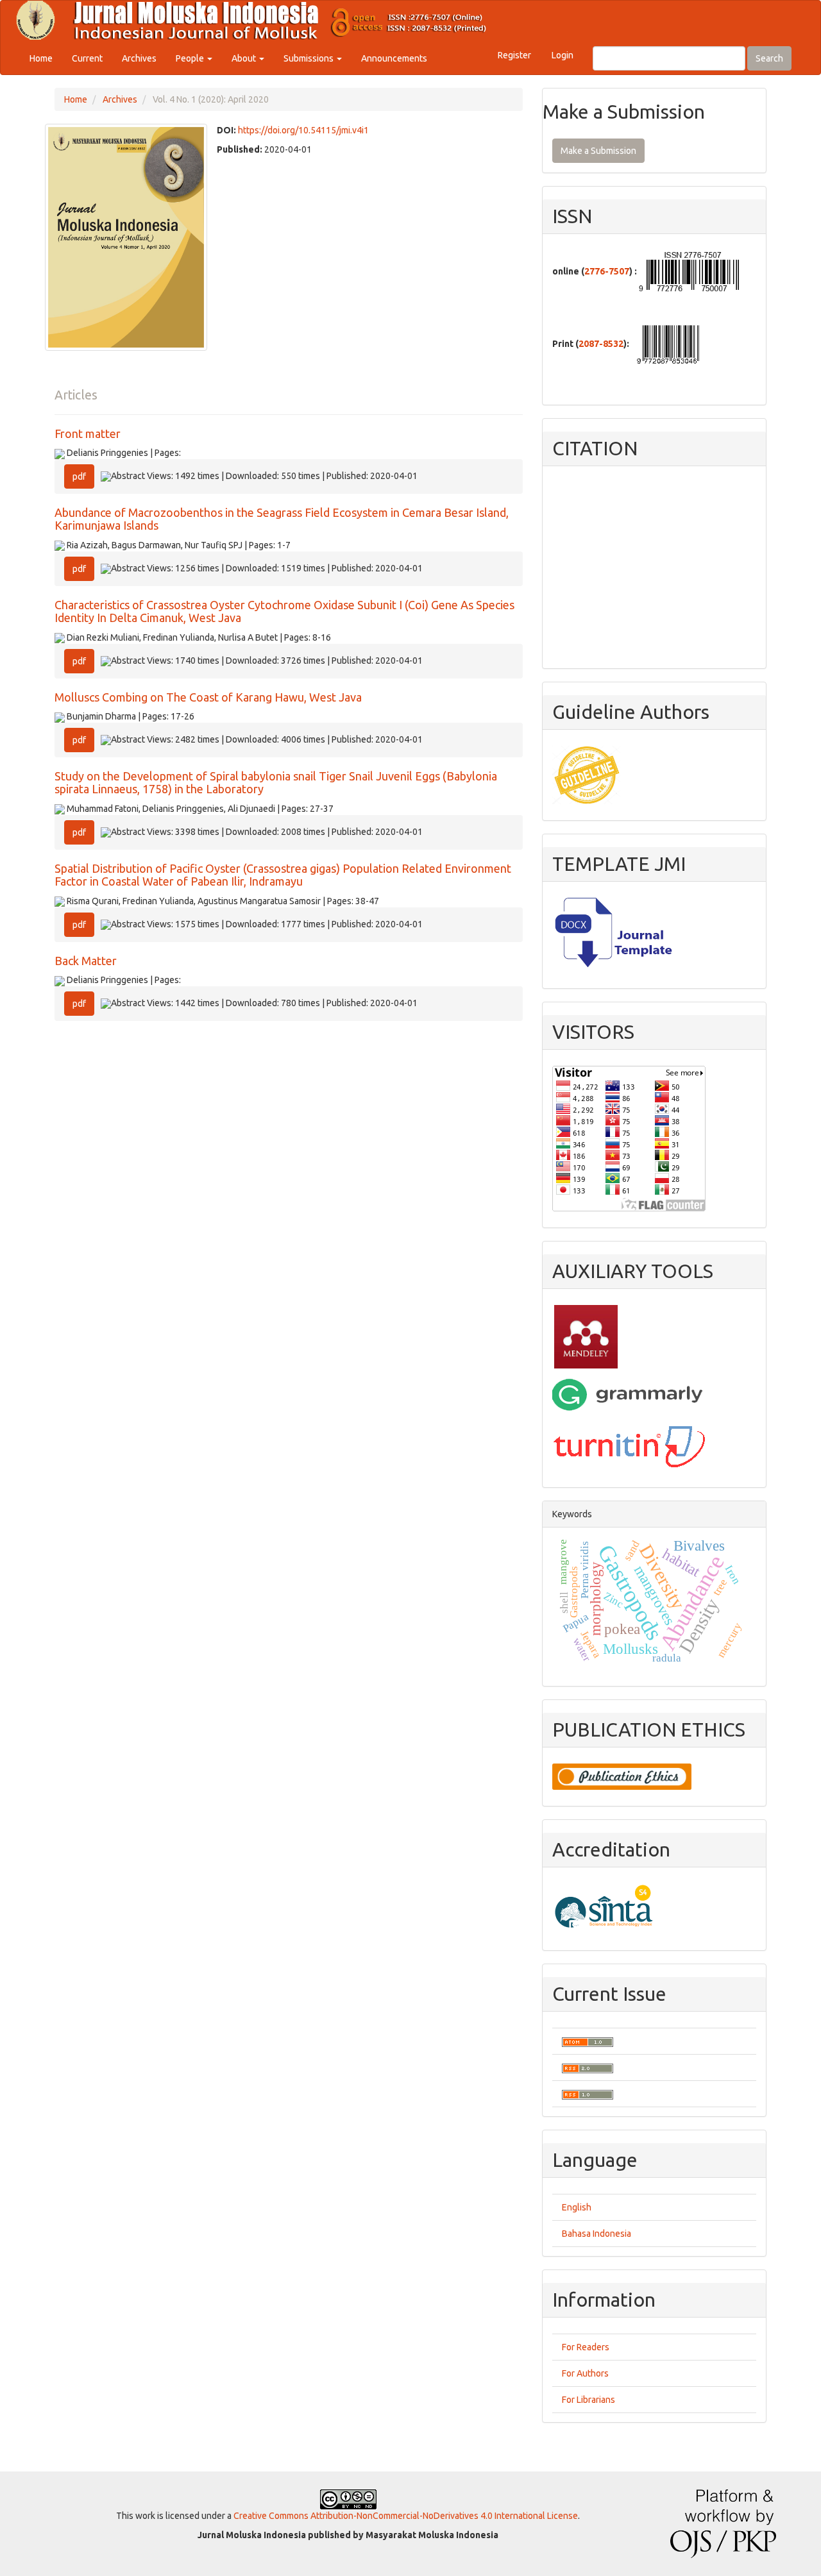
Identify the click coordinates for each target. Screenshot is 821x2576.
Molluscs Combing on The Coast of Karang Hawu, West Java (208, 697)
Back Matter (86, 961)
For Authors (585, 2373)
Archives (139, 58)
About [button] (245, 58)
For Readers (586, 2347)
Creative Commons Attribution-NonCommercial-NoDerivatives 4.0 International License (406, 2516)
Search (769, 58)
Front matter (88, 434)
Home (41, 58)
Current (87, 58)
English (577, 2207)
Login (563, 55)
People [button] (191, 58)
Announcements (394, 58)
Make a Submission (598, 151)
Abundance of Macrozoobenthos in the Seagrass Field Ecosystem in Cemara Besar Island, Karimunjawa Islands (282, 519)
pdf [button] (79, 476)
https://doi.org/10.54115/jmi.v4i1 (303, 130)
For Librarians (588, 2400)
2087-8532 (601, 344)
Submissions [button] (309, 58)
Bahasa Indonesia (597, 2234)
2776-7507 (607, 271)
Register (514, 55)
